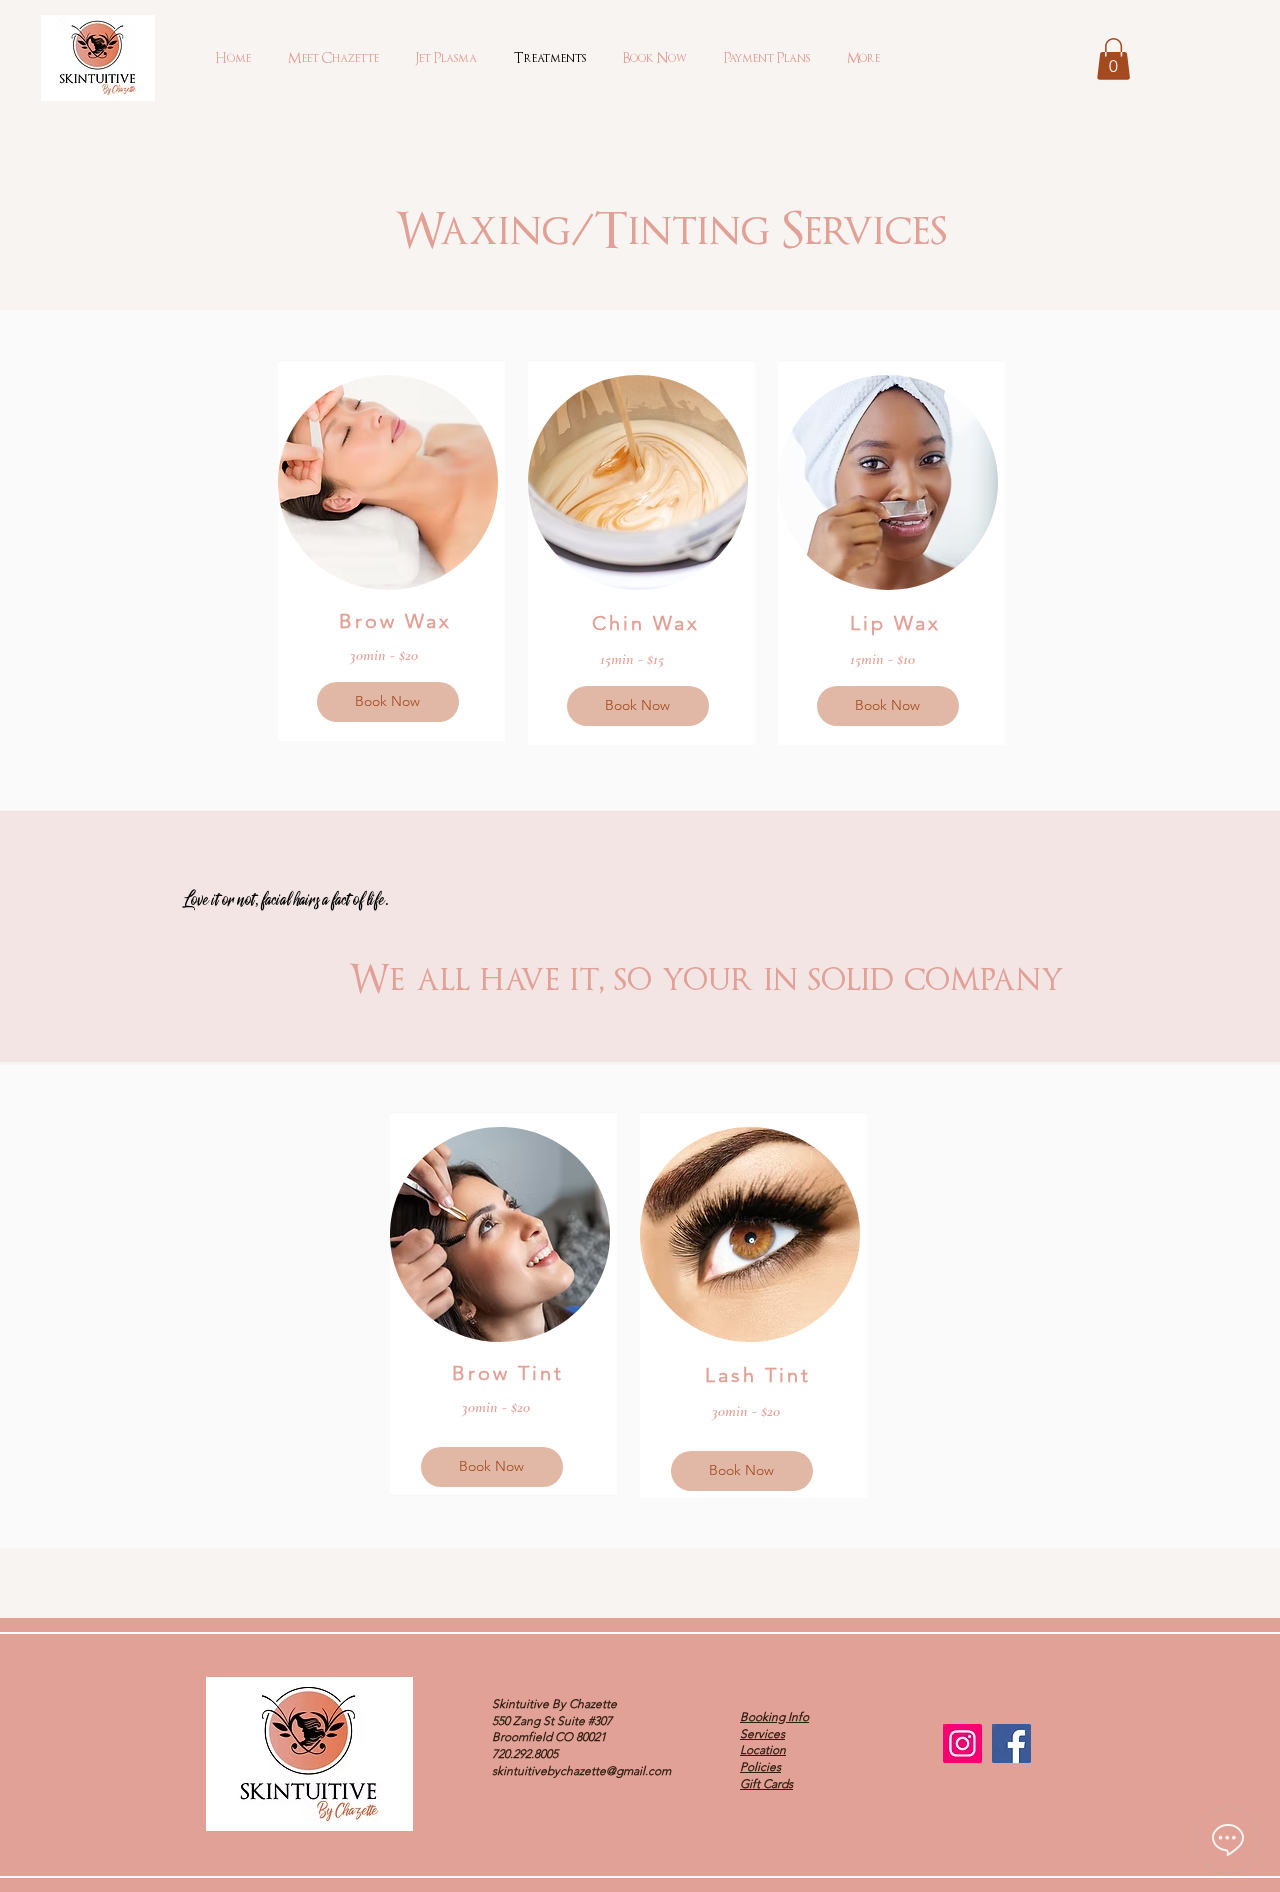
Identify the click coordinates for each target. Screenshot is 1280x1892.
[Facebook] (1011, 1743)
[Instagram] (962, 1743)
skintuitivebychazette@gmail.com (581, 1770)
